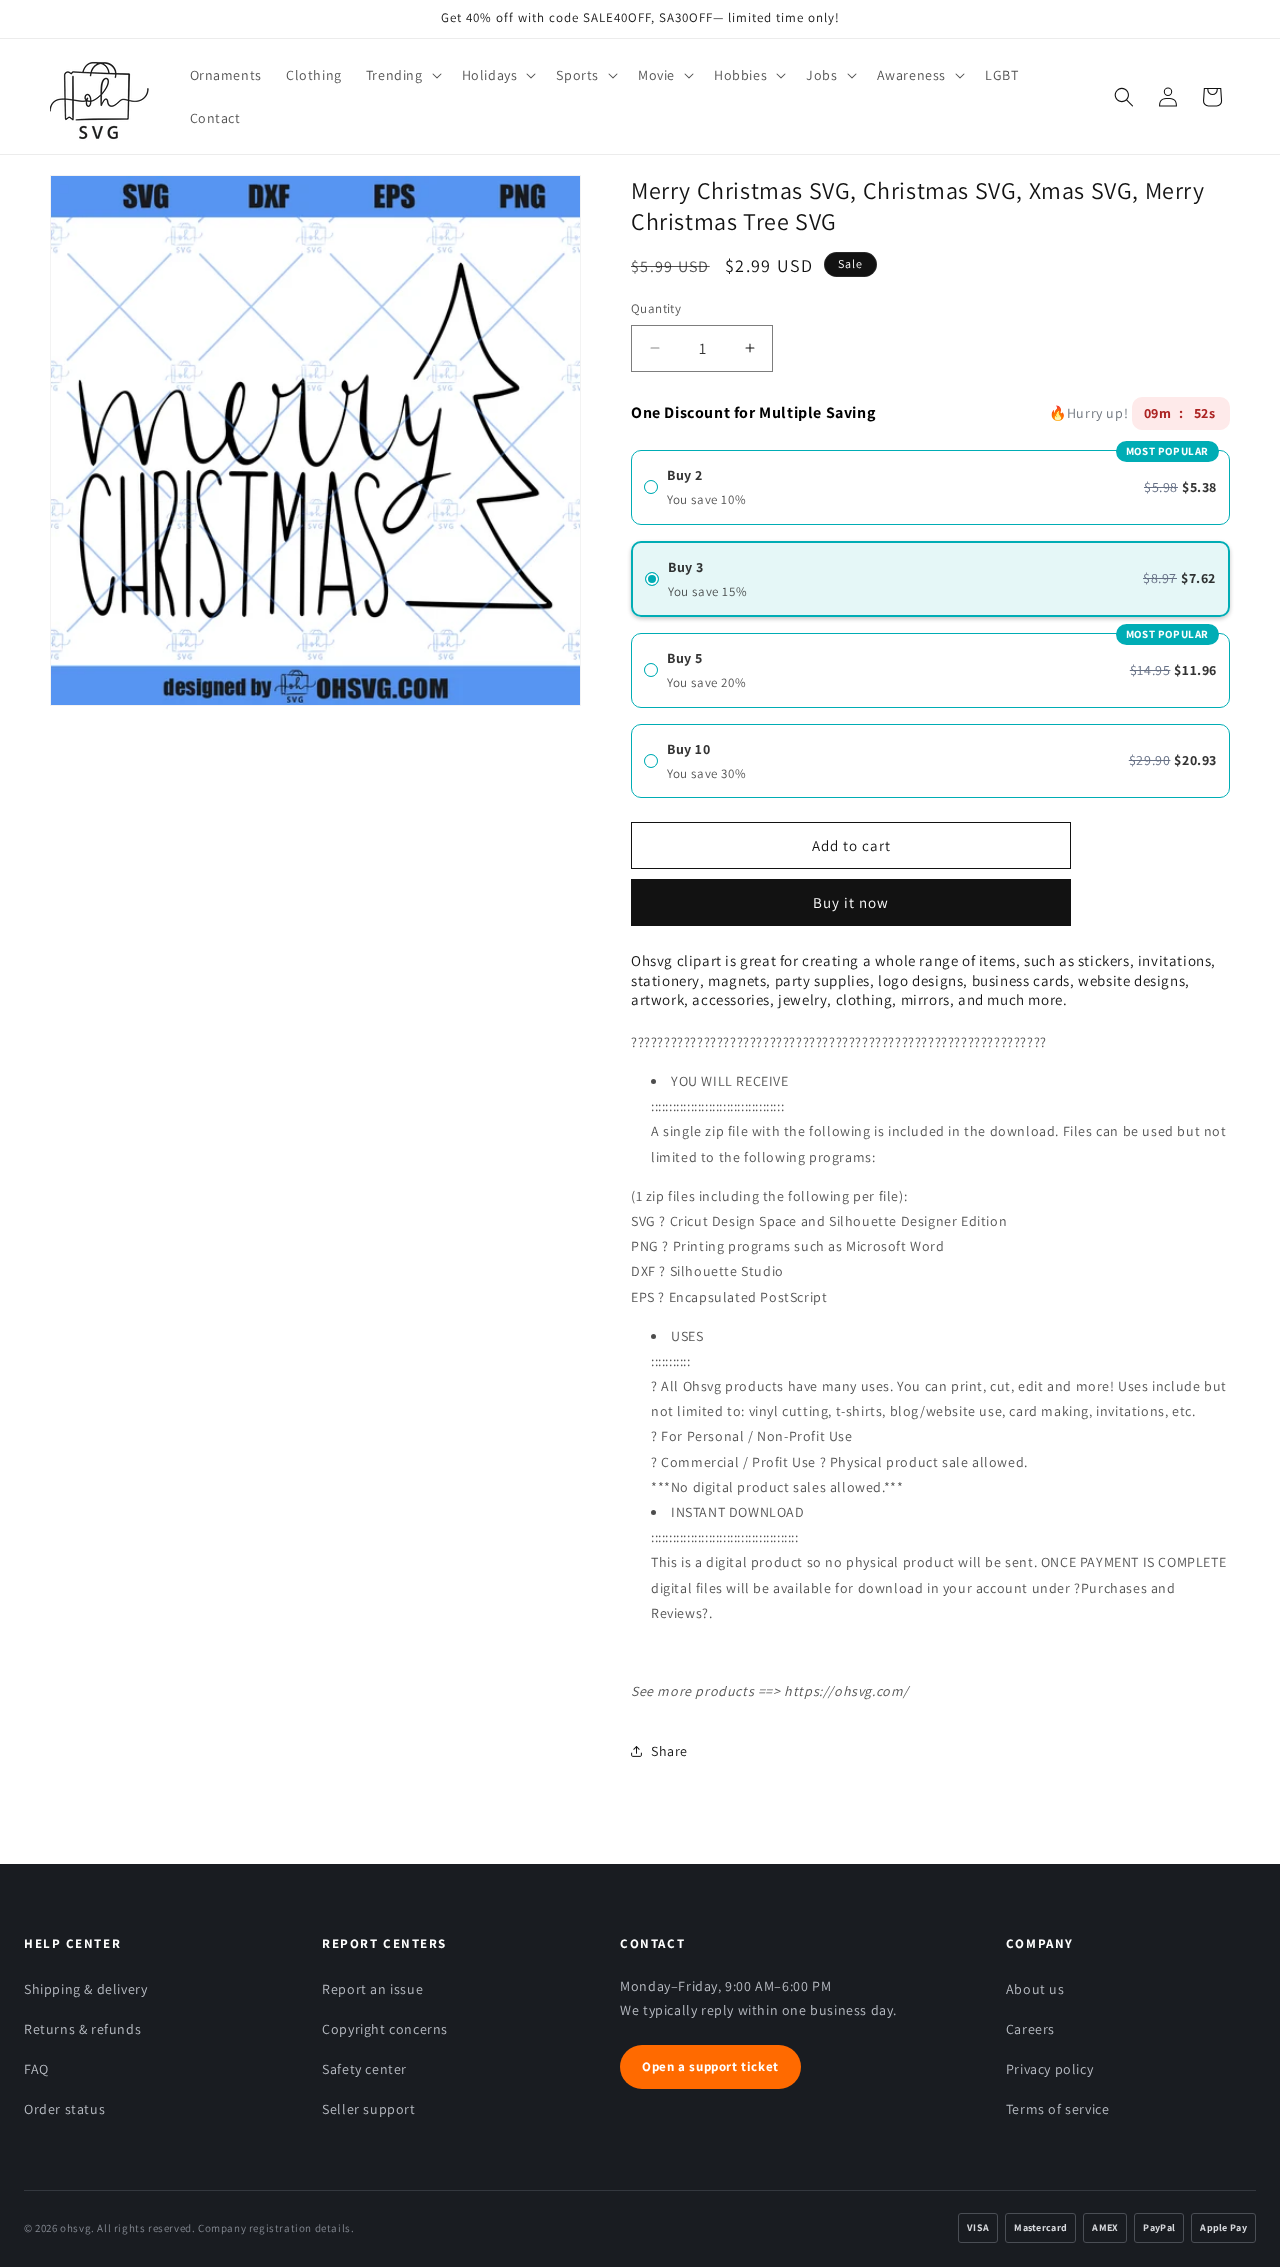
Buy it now (851, 895)
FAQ (36, 2069)
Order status (64, 2109)
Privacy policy (1049, 2069)
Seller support (368, 2109)
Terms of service (1058, 2109)
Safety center (364, 2069)
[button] (402, 75)
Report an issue (372, 1989)
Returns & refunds (82, 2029)
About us (1035, 1989)
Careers (1030, 2029)
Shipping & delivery (85, 1989)
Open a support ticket (710, 2066)
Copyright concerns (385, 2029)
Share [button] (669, 1751)
